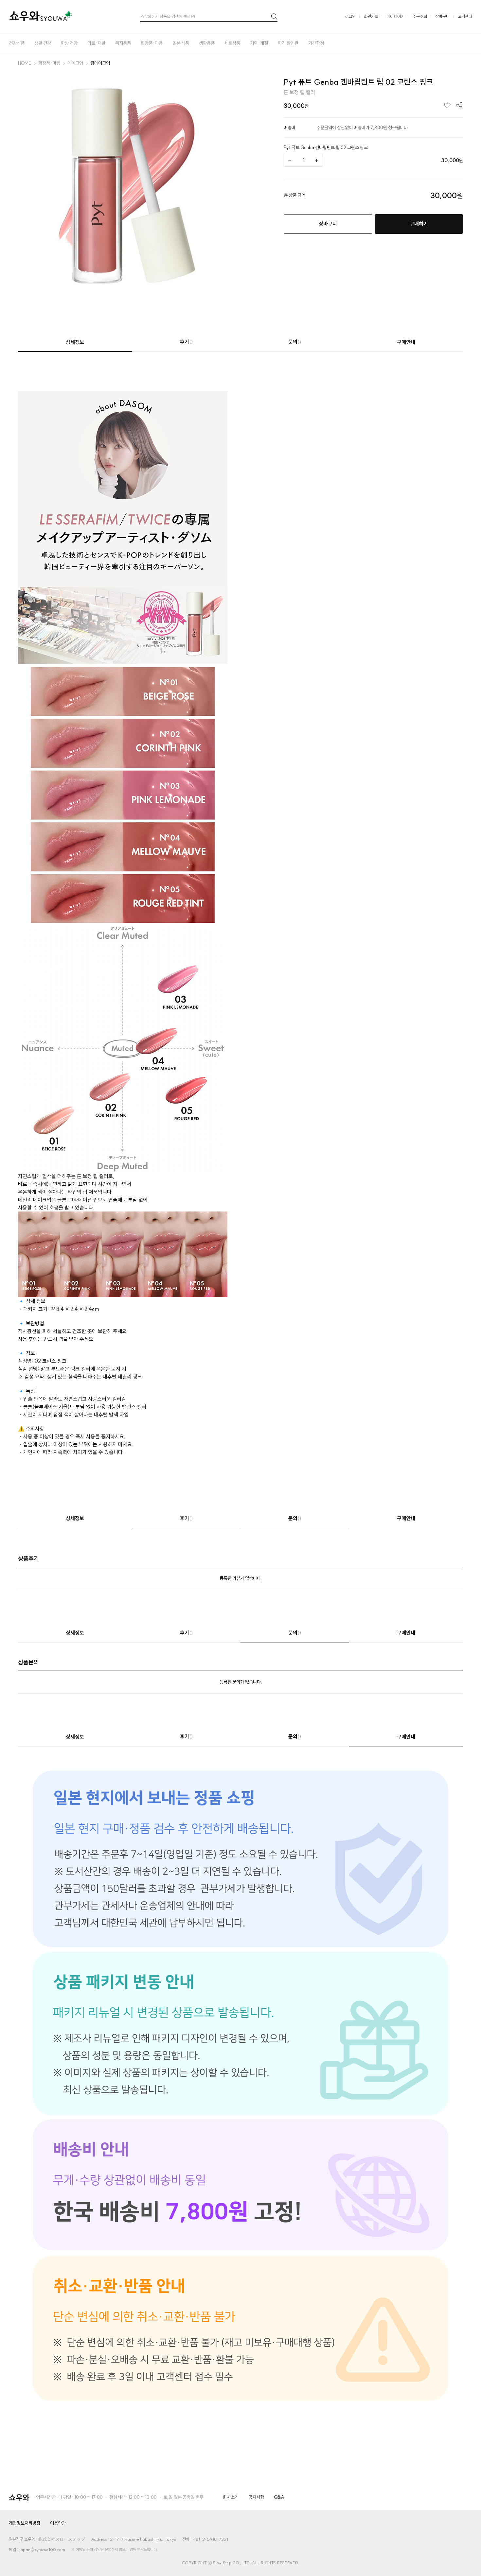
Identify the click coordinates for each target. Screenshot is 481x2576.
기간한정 (316, 43)
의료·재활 (96, 43)
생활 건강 (43, 43)
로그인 (350, 16)
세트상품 (232, 43)
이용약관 (58, 2523)
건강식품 (17, 43)
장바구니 (442, 16)
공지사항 (256, 2497)
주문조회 (420, 16)
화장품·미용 (152, 43)
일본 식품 (181, 43)
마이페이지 (395, 16)
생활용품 (207, 43)
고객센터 (465, 16)
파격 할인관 (288, 43)
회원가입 (371, 16)
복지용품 (123, 43)
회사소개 (231, 2497)
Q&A (279, 2497)
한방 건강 (69, 43)
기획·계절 (259, 43)
